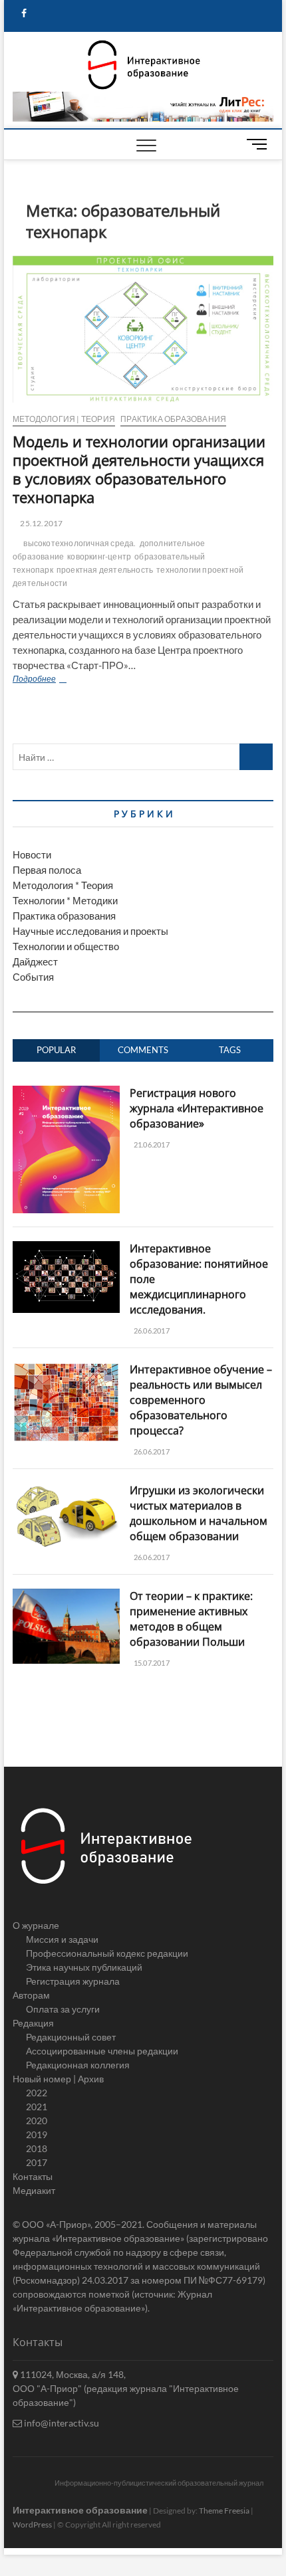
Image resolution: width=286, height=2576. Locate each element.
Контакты (33, 2176)
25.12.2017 (41, 523)
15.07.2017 (151, 1663)
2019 (37, 2134)
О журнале (36, 1925)
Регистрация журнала (73, 1981)
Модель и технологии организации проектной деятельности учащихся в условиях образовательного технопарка (139, 469)
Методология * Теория (63, 885)
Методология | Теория (64, 419)
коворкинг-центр (99, 556)
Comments (143, 1050)
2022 (37, 2093)
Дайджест (35, 961)
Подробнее (71, 680)
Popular (56, 1050)
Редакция (33, 2023)
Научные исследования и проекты (90, 931)
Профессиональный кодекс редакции (107, 1953)
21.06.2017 (151, 1144)
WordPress (32, 2525)
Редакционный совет (71, 2037)
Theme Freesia (224, 2511)
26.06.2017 (151, 1331)
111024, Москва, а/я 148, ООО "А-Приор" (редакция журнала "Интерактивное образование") (126, 2388)
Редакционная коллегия (78, 2065)
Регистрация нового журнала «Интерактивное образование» (197, 1108)
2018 (37, 2148)
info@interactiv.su (61, 2423)
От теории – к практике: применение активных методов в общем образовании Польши (191, 1619)
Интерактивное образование (80, 2510)
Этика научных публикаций (84, 1967)
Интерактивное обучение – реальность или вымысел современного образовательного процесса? (201, 1400)
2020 (37, 2121)
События (33, 977)
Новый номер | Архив (58, 2079)
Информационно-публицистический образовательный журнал (159, 2483)
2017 (37, 2162)
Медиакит (34, 2190)
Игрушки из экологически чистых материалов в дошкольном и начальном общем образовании (199, 1513)
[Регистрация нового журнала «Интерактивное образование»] (66, 1093)
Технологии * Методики (65, 900)
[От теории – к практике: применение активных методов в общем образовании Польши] (66, 1596)
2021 (37, 2107)
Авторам (31, 1995)
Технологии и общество (66, 946)
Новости (32, 854)
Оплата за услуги (63, 2009)
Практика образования (173, 419)
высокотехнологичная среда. (79, 543)
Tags (230, 1050)
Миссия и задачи (62, 1939)
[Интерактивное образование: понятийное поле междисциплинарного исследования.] (66, 1248)
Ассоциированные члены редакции (102, 2051)
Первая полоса (47, 870)
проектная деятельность (105, 570)
